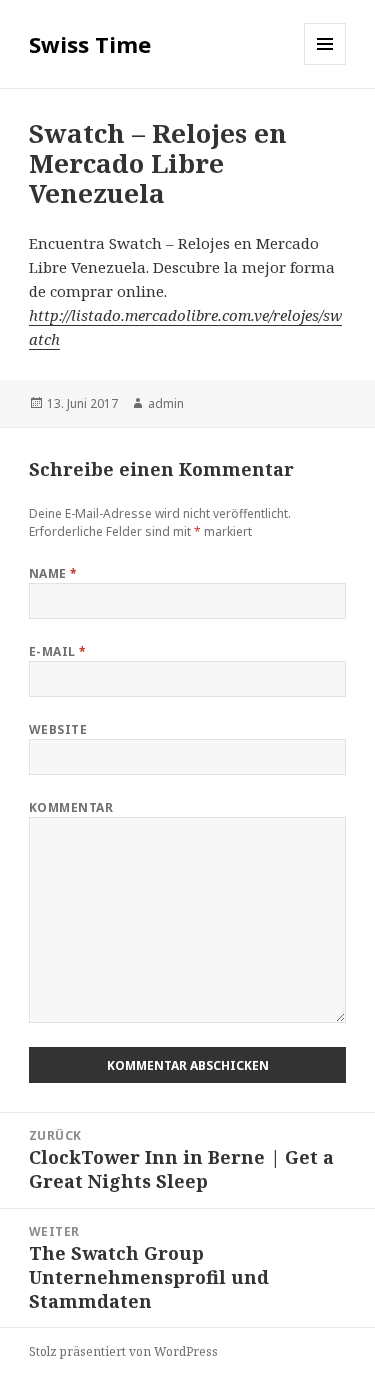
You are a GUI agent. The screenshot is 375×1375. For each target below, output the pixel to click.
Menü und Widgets (325, 64)
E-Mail (58, 651)
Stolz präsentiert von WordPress (123, 1351)
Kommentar (71, 807)
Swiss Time (90, 44)
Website (58, 729)
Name (53, 573)
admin (166, 403)
